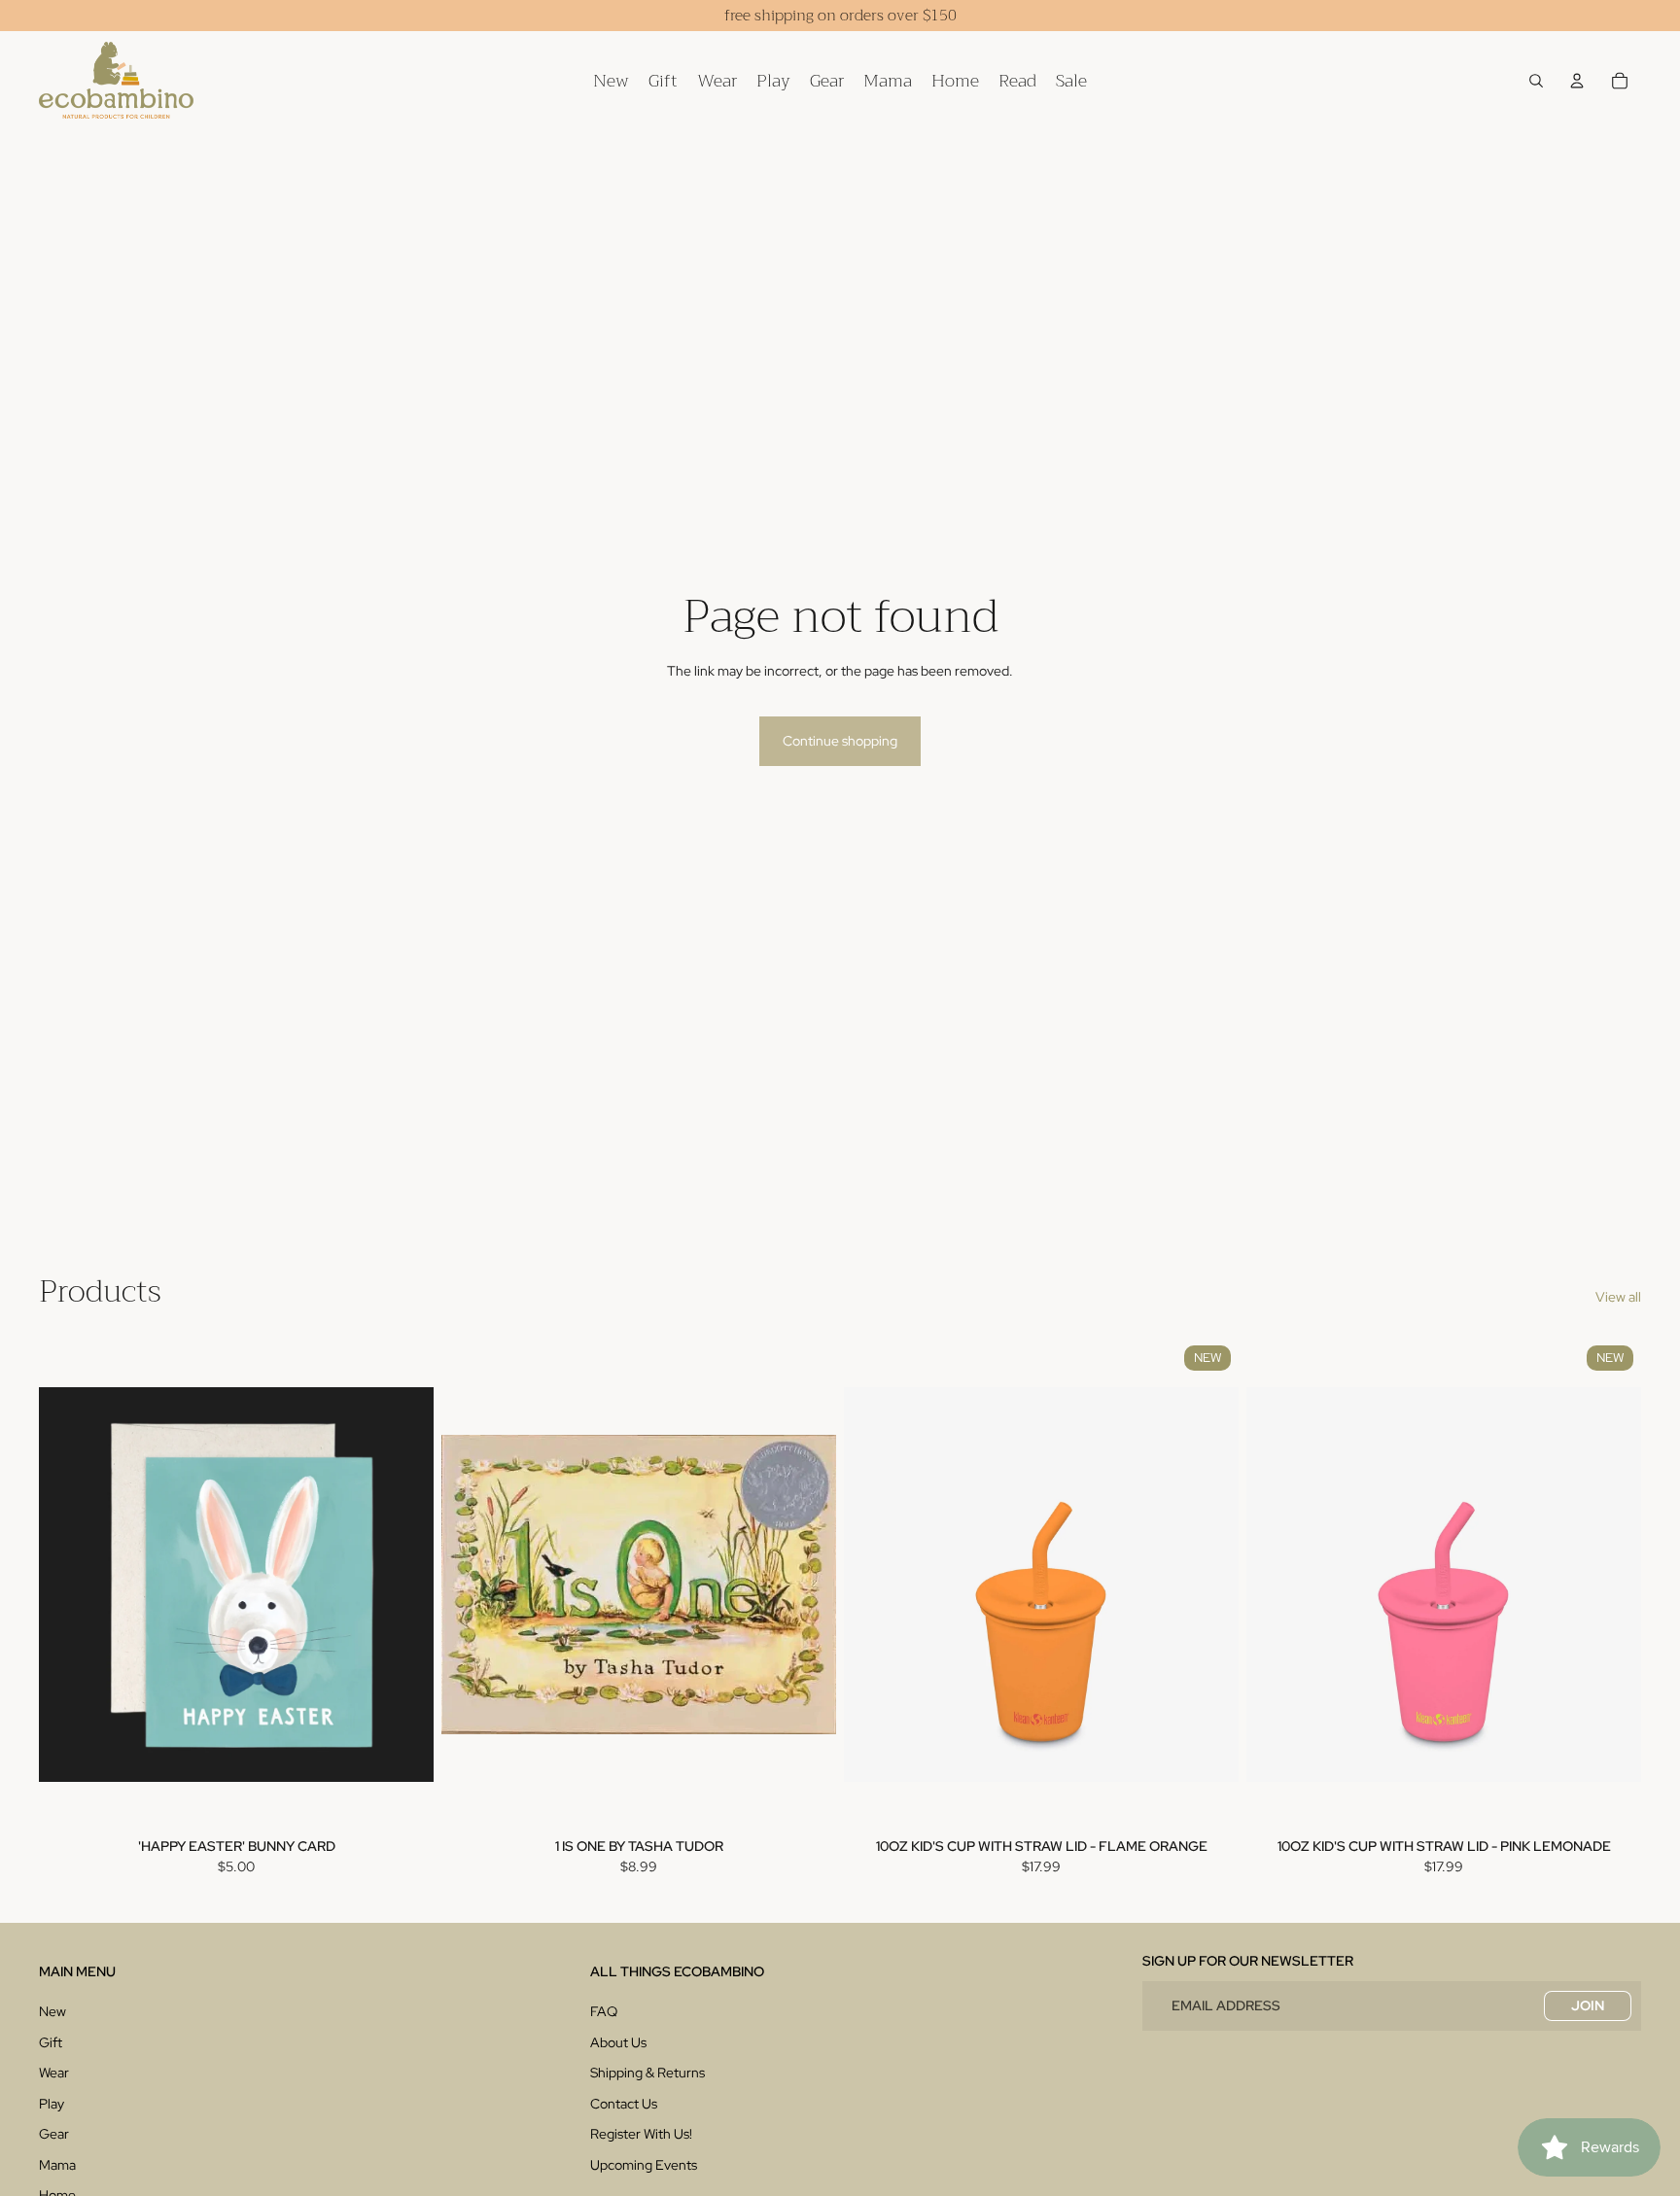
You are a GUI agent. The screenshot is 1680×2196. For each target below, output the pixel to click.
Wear (54, 2073)
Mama (57, 2165)
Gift (51, 2042)
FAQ (604, 2011)
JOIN (1588, 2005)
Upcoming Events (644, 2165)
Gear (54, 2134)
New (52, 2011)
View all (1618, 1297)
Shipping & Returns (647, 2073)
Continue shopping (840, 741)
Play (52, 2104)
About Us (618, 2042)
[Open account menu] (1577, 81)
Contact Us (624, 2104)
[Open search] (1536, 81)
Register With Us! (641, 2134)
